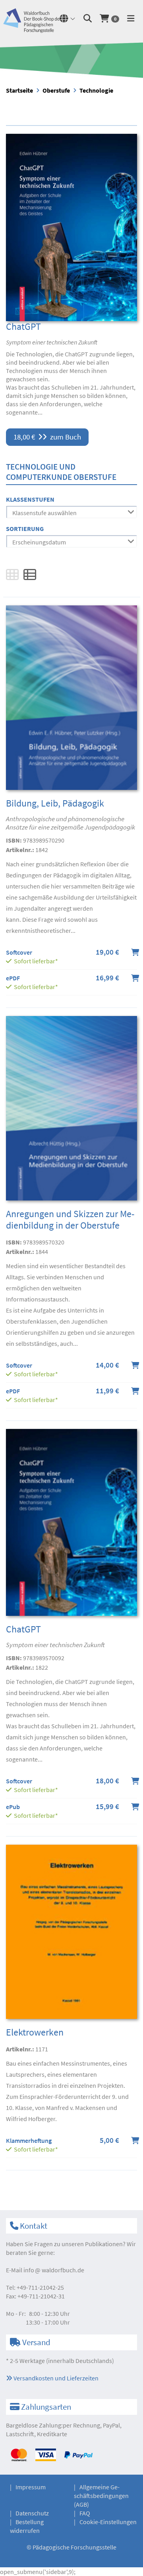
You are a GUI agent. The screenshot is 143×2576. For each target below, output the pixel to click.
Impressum (31, 2487)
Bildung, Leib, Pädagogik (55, 803)
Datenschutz (32, 2513)
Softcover (19, 952)
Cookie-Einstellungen (108, 2522)
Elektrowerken (35, 2032)
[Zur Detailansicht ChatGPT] (71, 227)
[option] (71, 60)
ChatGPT (23, 326)
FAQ (85, 2513)
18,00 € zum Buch (47, 437)
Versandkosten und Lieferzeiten (55, 2378)
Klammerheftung (29, 2140)
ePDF (13, 978)
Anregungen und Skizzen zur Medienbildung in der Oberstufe (70, 1220)
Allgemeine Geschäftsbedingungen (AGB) (101, 2496)
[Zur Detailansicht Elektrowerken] (71, 1935)
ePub (13, 1807)
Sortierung (25, 529)
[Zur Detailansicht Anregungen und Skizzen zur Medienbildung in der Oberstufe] (71, 1111)
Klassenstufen (30, 499)
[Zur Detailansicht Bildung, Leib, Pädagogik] (71, 700)
